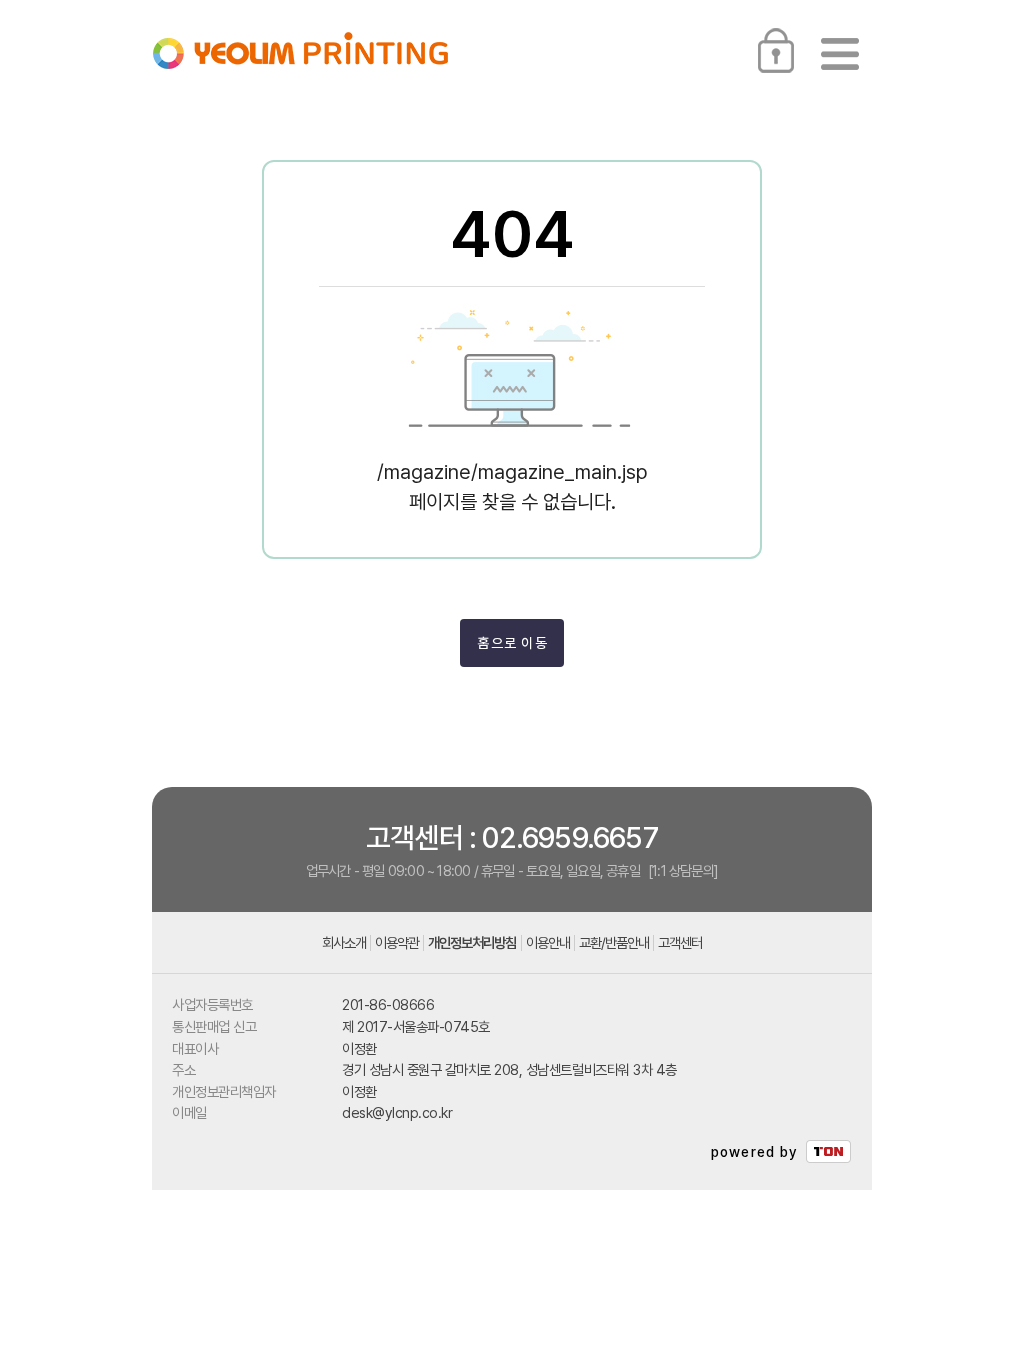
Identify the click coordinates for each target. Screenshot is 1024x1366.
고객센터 (680, 943)
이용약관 (397, 943)
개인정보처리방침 (472, 943)
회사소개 (344, 943)
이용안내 (548, 943)
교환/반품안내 (614, 943)
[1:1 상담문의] (683, 870)
